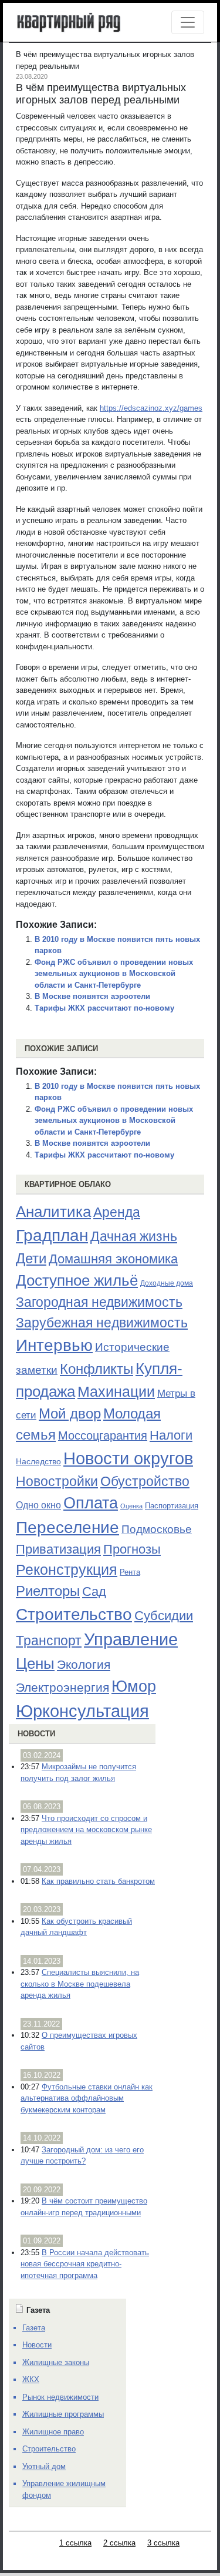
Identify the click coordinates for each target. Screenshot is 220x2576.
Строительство (74, 1614)
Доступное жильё (77, 1280)
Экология (84, 1664)
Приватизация (58, 1549)
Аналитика (53, 1212)
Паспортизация (172, 1506)
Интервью (54, 1345)
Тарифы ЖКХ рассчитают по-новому (104, 1008)
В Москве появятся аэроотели (92, 996)
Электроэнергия (62, 1688)
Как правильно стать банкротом (98, 1881)
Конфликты (97, 1369)
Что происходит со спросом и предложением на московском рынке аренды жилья (86, 1830)
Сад (94, 1591)
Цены (35, 1663)
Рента (130, 1572)
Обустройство (145, 1481)
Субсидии (164, 1616)
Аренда (117, 1212)
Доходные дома (167, 1283)
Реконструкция (67, 1569)
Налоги (171, 1435)
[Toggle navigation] (188, 22)
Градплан (52, 1235)
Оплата (91, 1503)
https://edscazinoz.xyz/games (151, 408)
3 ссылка (163, 2543)
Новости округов (128, 1458)
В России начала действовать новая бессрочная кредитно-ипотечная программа (85, 2264)
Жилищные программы (63, 2414)
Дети (31, 1258)
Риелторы (48, 1591)
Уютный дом (44, 2466)
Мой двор (70, 1413)
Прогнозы (132, 1549)
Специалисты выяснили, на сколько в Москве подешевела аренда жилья (80, 1984)
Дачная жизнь (134, 1236)
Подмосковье (157, 1529)
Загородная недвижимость (99, 1302)
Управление (131, 1639)
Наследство (38, 1461)
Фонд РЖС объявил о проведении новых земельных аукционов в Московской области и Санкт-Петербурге (114, 974)
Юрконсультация (82, 1711)
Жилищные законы (56, 2362)
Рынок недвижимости (60, 2397)
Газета (34, 2328)
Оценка (131, 1506)
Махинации (116, 1392)
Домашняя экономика (113, 1259)
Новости (36, 1734)
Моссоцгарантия (103, 1435)
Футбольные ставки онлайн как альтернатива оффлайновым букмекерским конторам (87, 2098)
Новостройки (57, 1481)
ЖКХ (31, 2379)
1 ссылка (75, 2543)
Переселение (67, 1527)
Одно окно (38, 1505)
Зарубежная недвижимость (102, 1323)
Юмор (134, 1686)
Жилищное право (53, 2432)
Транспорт (49, 1641)
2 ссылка (119, 2543)
